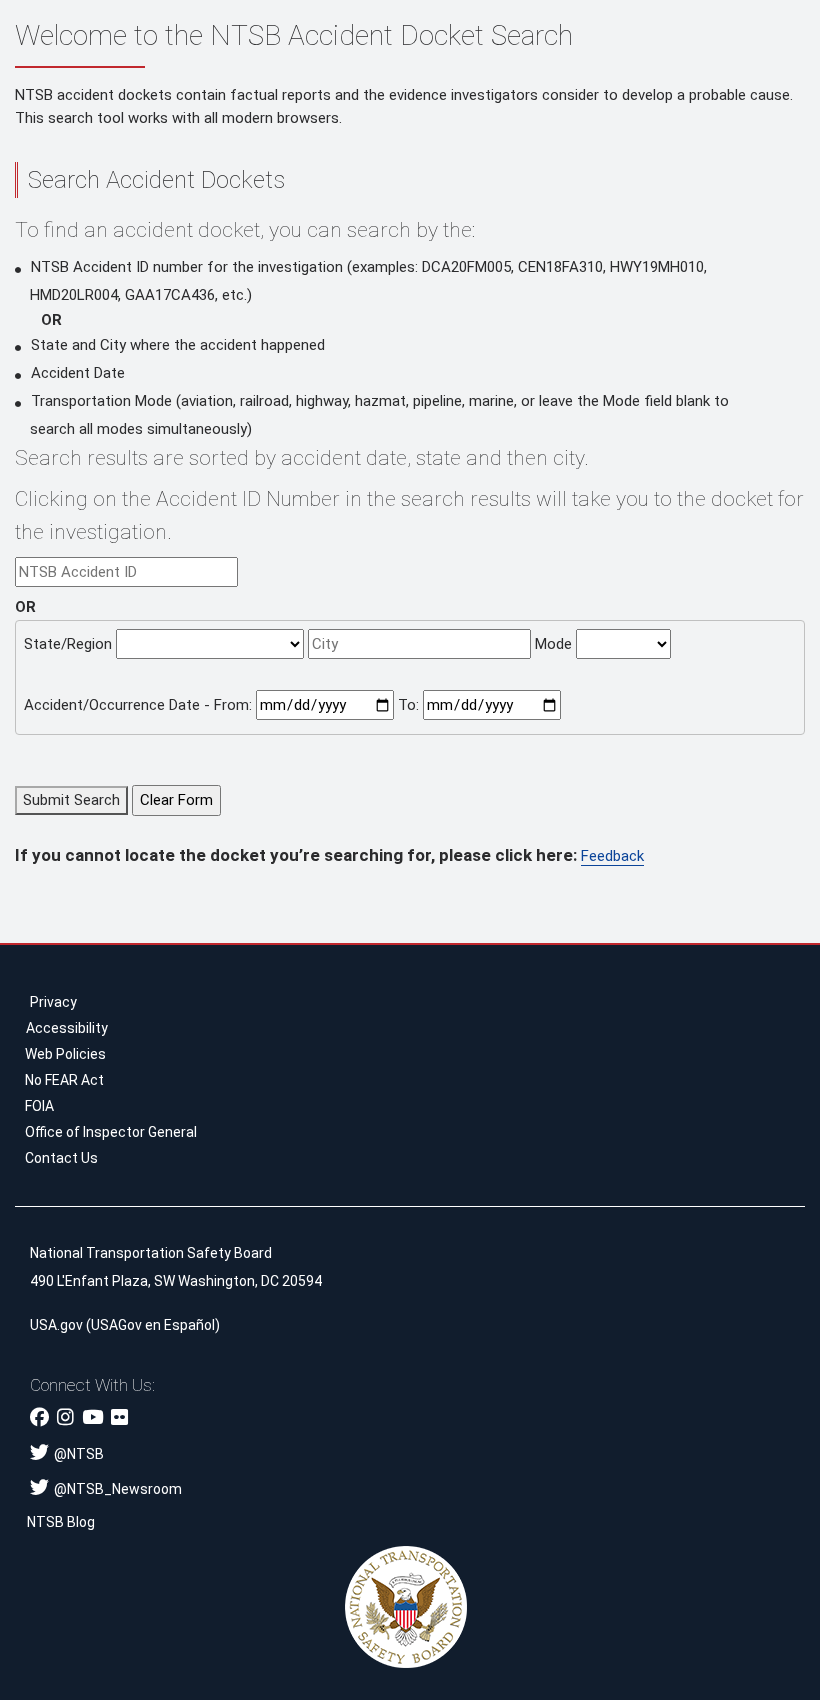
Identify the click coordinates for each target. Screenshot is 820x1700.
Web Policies (65, 1054)
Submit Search (71, 800)
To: (408, 705)
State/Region (68, 644)
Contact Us (61, 1158)
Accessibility (67, 1028)
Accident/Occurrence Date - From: (138, 705)
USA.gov (56, 1325)
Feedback (612, 856)
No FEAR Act (64, 1080)
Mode (553, 644)
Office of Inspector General (111, 1132)
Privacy (53, 1002)
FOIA (39, 1106)
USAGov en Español (153, 1325)
